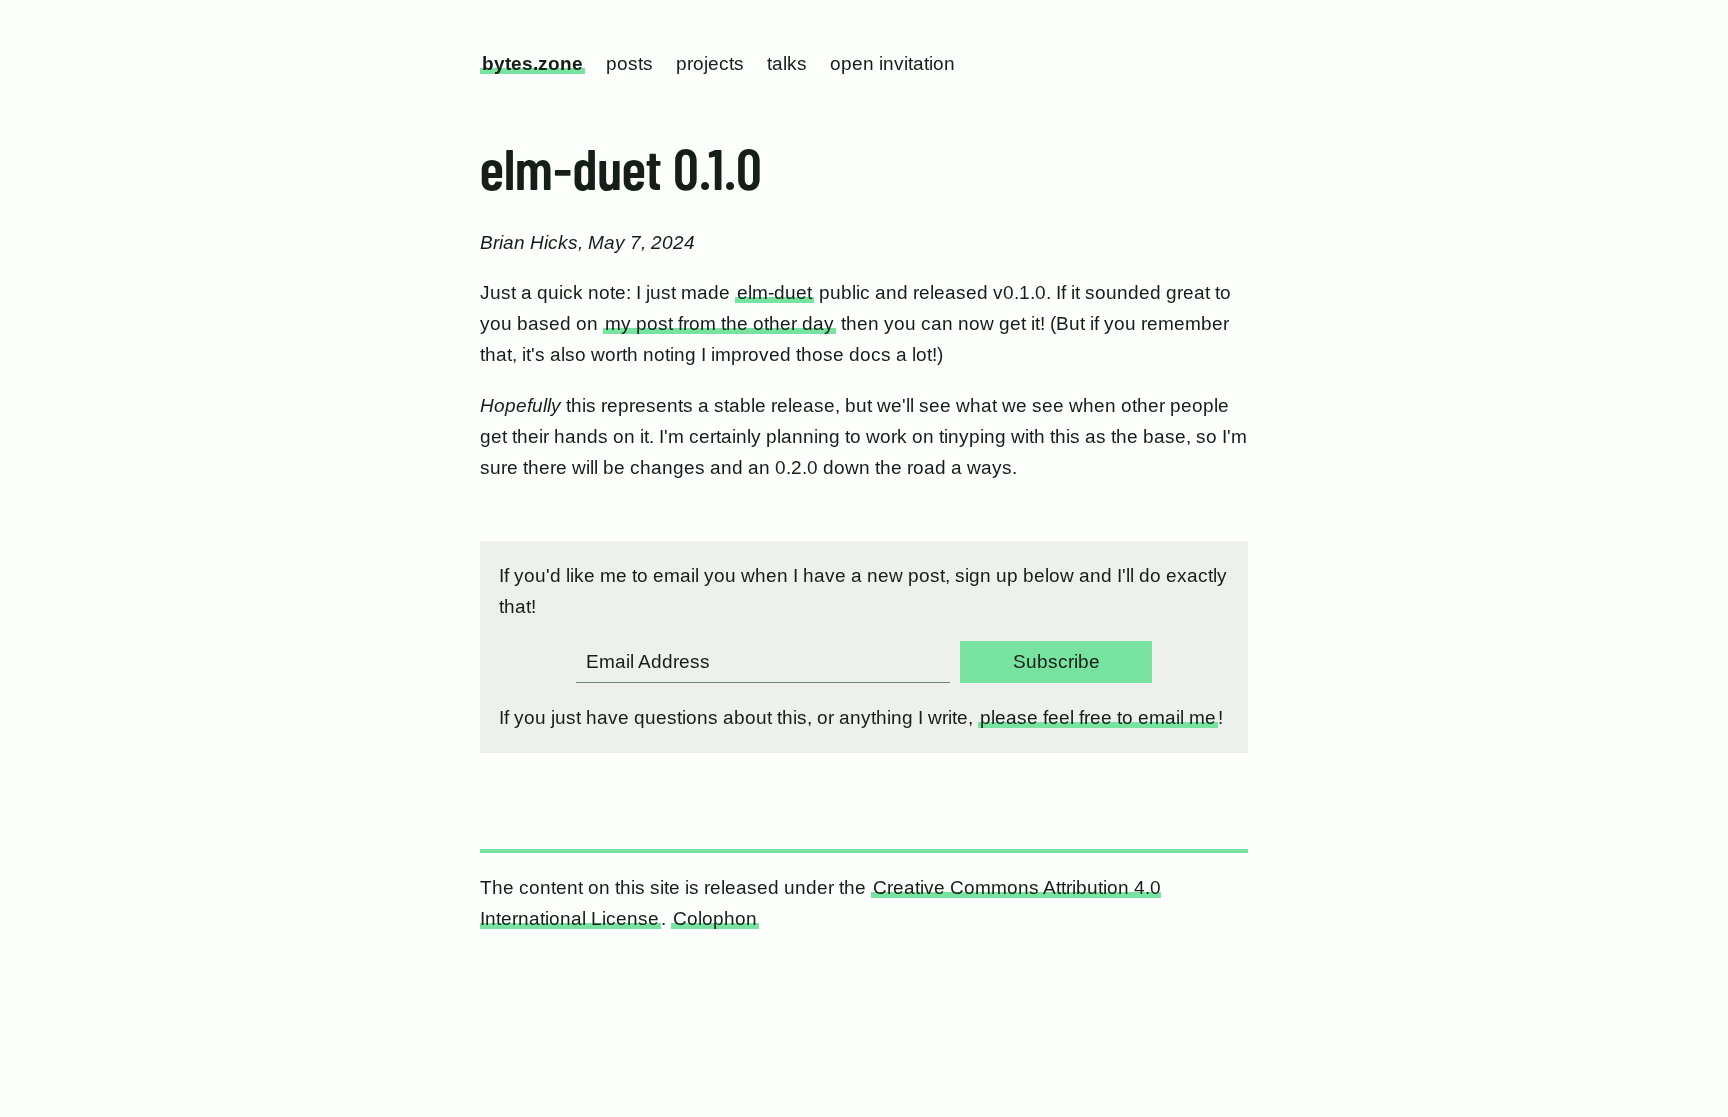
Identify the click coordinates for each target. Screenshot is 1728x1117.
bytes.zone (532, 63)
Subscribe (1056, 661)
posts (629, 63)
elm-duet (774, 292)
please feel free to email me (1098, 717)
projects (710, 63)
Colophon (715, 918)
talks (787, 63)
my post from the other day (719, 323)
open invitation (892, 63)
